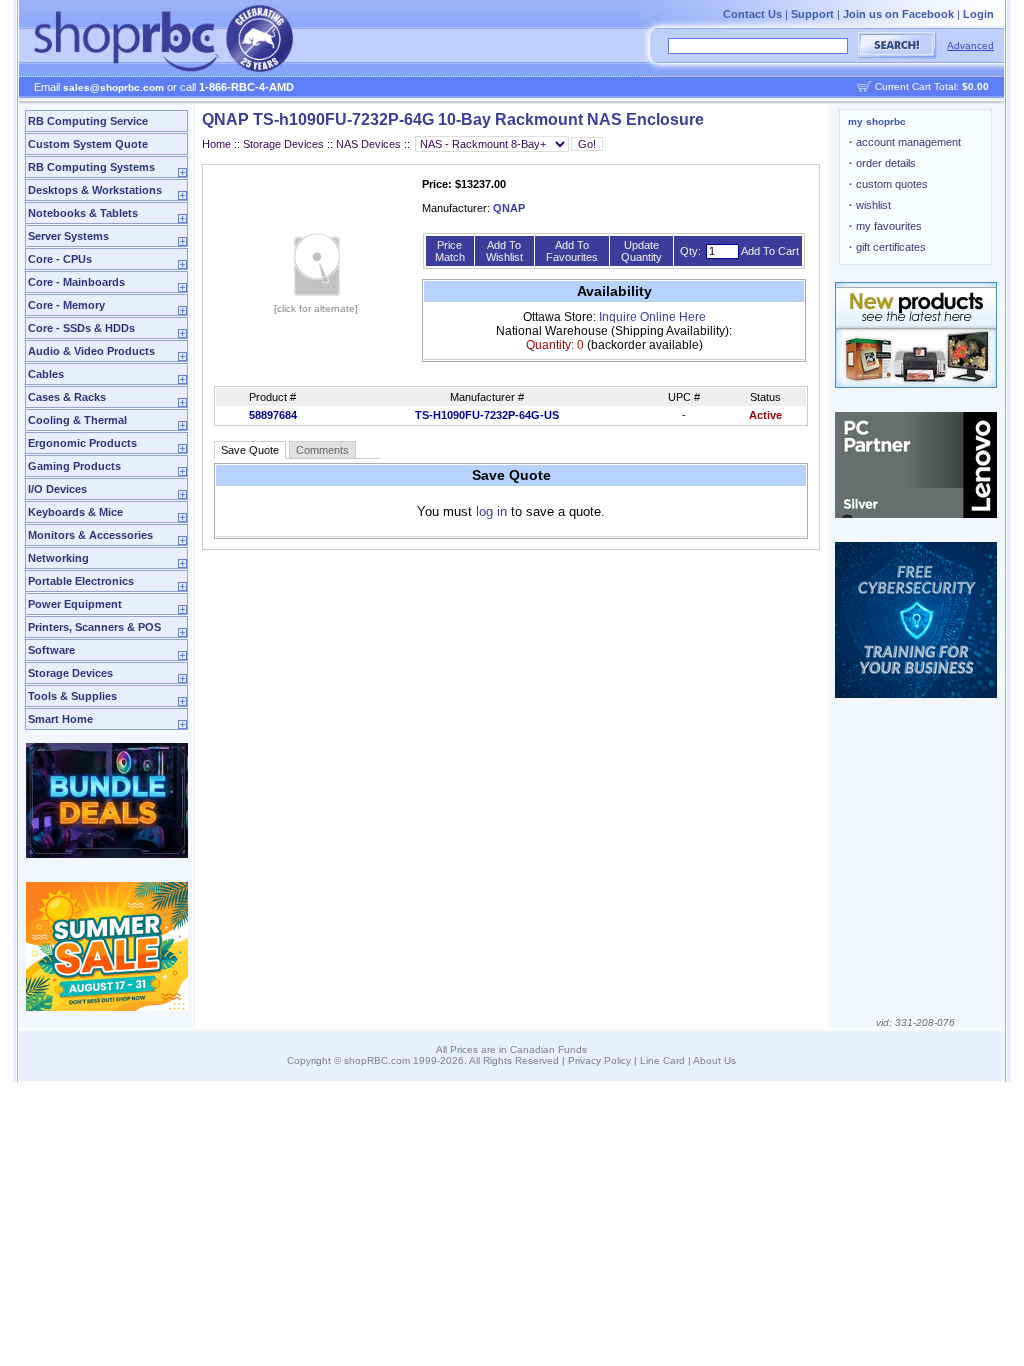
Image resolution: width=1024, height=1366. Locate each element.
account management (905, 142)
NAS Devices (368, 144)
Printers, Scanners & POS (94, 627)
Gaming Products (74, 466)
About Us (714, 1060)
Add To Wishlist (504, 251)
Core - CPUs (60, 259)
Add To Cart (770, 251)
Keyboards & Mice (75, 512)
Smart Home (60, 719)
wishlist (870, 205)
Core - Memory (66, 305)
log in (491, 511)
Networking (58, 558)
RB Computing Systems (91, 167)
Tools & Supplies (72, 696)
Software (51, 650)
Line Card (662, 1060)
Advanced (970, 45)
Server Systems (68, 236)
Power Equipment (75, 604)
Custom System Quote (88, 144)
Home (216, 144)
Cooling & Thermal (77, 420)
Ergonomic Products (82, 443)
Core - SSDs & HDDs (81, 328)
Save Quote (250, 450)
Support (812, 14)
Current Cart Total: (932, 86)
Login (978, 14)
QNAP (509, 208)
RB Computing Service (88, 121)
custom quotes (888, 184)
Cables (46, 374)
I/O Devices (57, 489)
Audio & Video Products (91, 351)
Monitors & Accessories (90, 535)
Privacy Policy (599, 1060)
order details (882, 163)
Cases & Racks (67, 397)
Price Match (450, 251)
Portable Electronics (81, 581)
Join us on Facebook (898, 14)
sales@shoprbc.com (113, 87)
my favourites (885, 226)
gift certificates (887, 247)
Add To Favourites (572, 251)
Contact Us (752, 14)
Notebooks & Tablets (83, 213)
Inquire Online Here (652, 317)
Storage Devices (70, 673)
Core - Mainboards (76, 282)
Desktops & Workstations (95, 190)
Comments (322, 450)
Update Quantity (641, 251)
